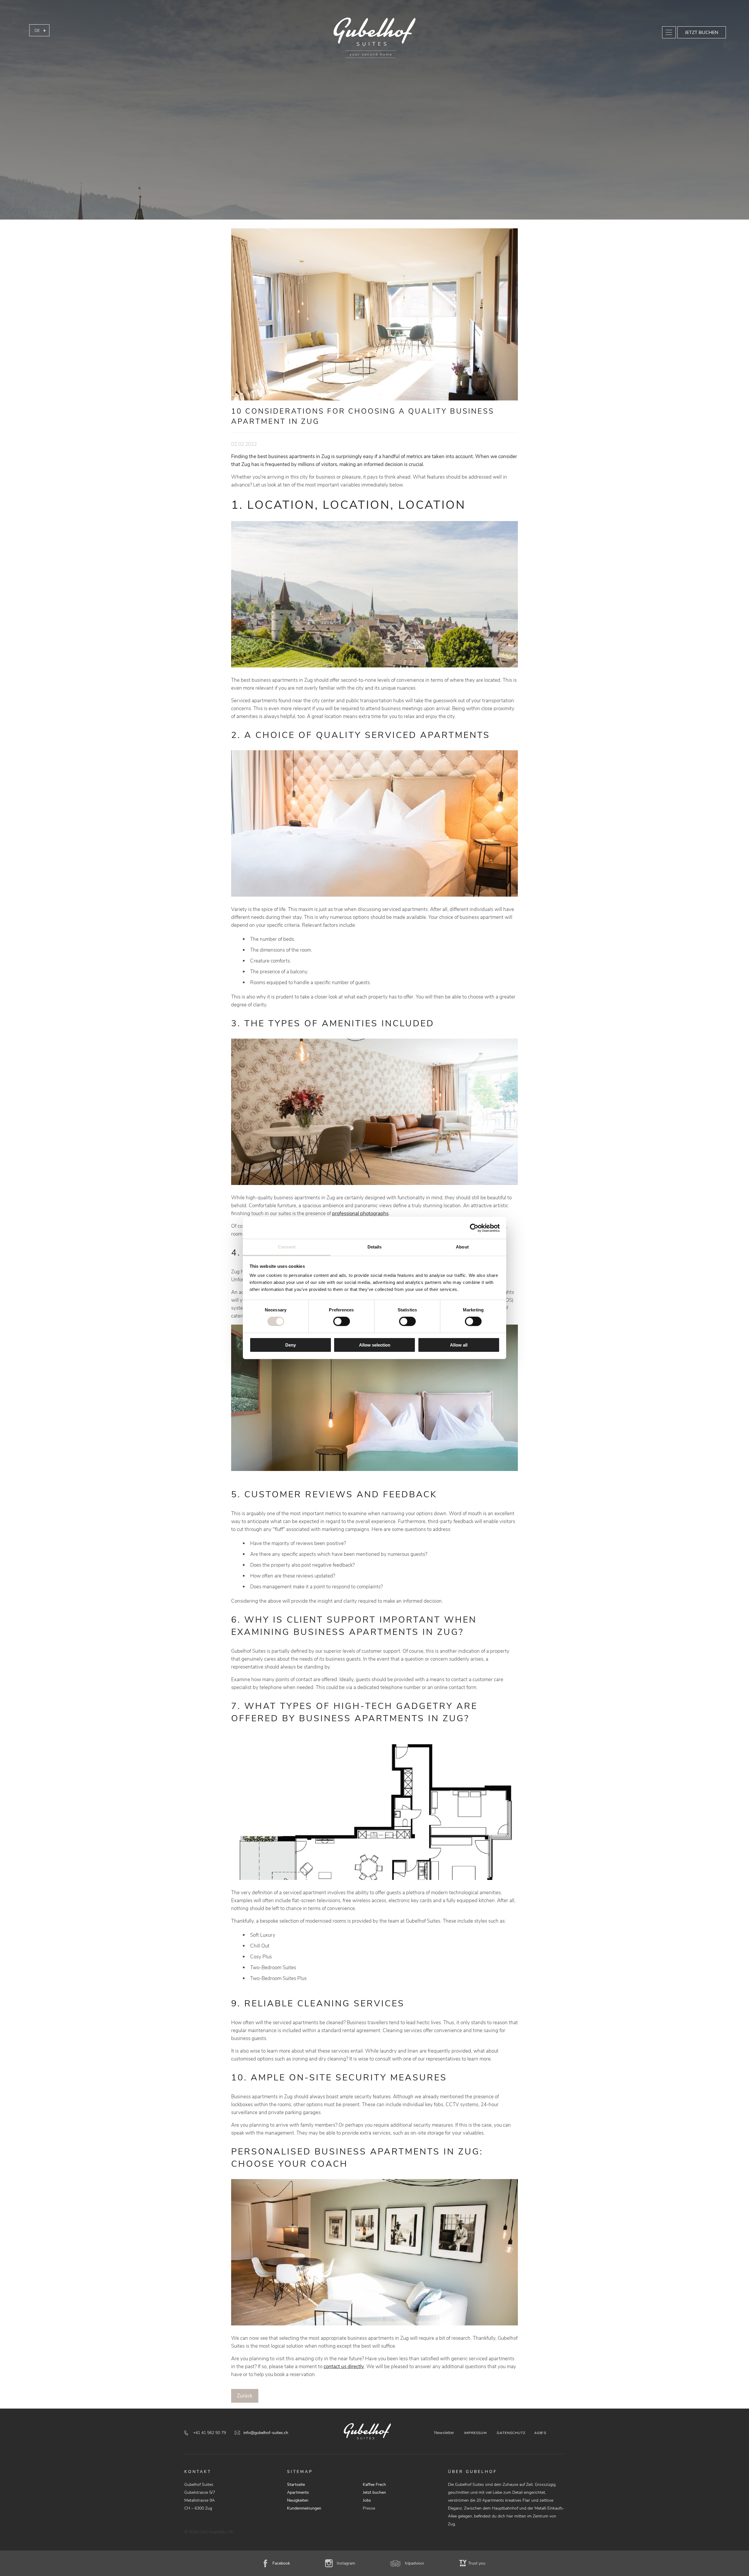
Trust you (477, 2563)
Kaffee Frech (374, 2485)
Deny (291, 1345)
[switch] (342, 1321)
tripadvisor (415, 2563)
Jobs (367, 2500)
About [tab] (462, 1247)
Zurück (245, 2396)
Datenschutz (511, 2433)
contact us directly (344, 2367)
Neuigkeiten (298, 2500)
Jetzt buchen (702, 32)
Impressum (475, 2433)
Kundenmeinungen (304, 2508)
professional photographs (360, 1214)
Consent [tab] (287, 1247)
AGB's (540, 2433)
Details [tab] (375, 1247)
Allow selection (375, 1345)
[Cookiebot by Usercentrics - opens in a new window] (474, 1228)
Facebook (281, 2563)
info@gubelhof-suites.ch (266, 2433)
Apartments (298, 2492)
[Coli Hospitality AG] (374, 38)
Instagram (346, 2563)
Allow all (459, 1345)
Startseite (296, 2485)
